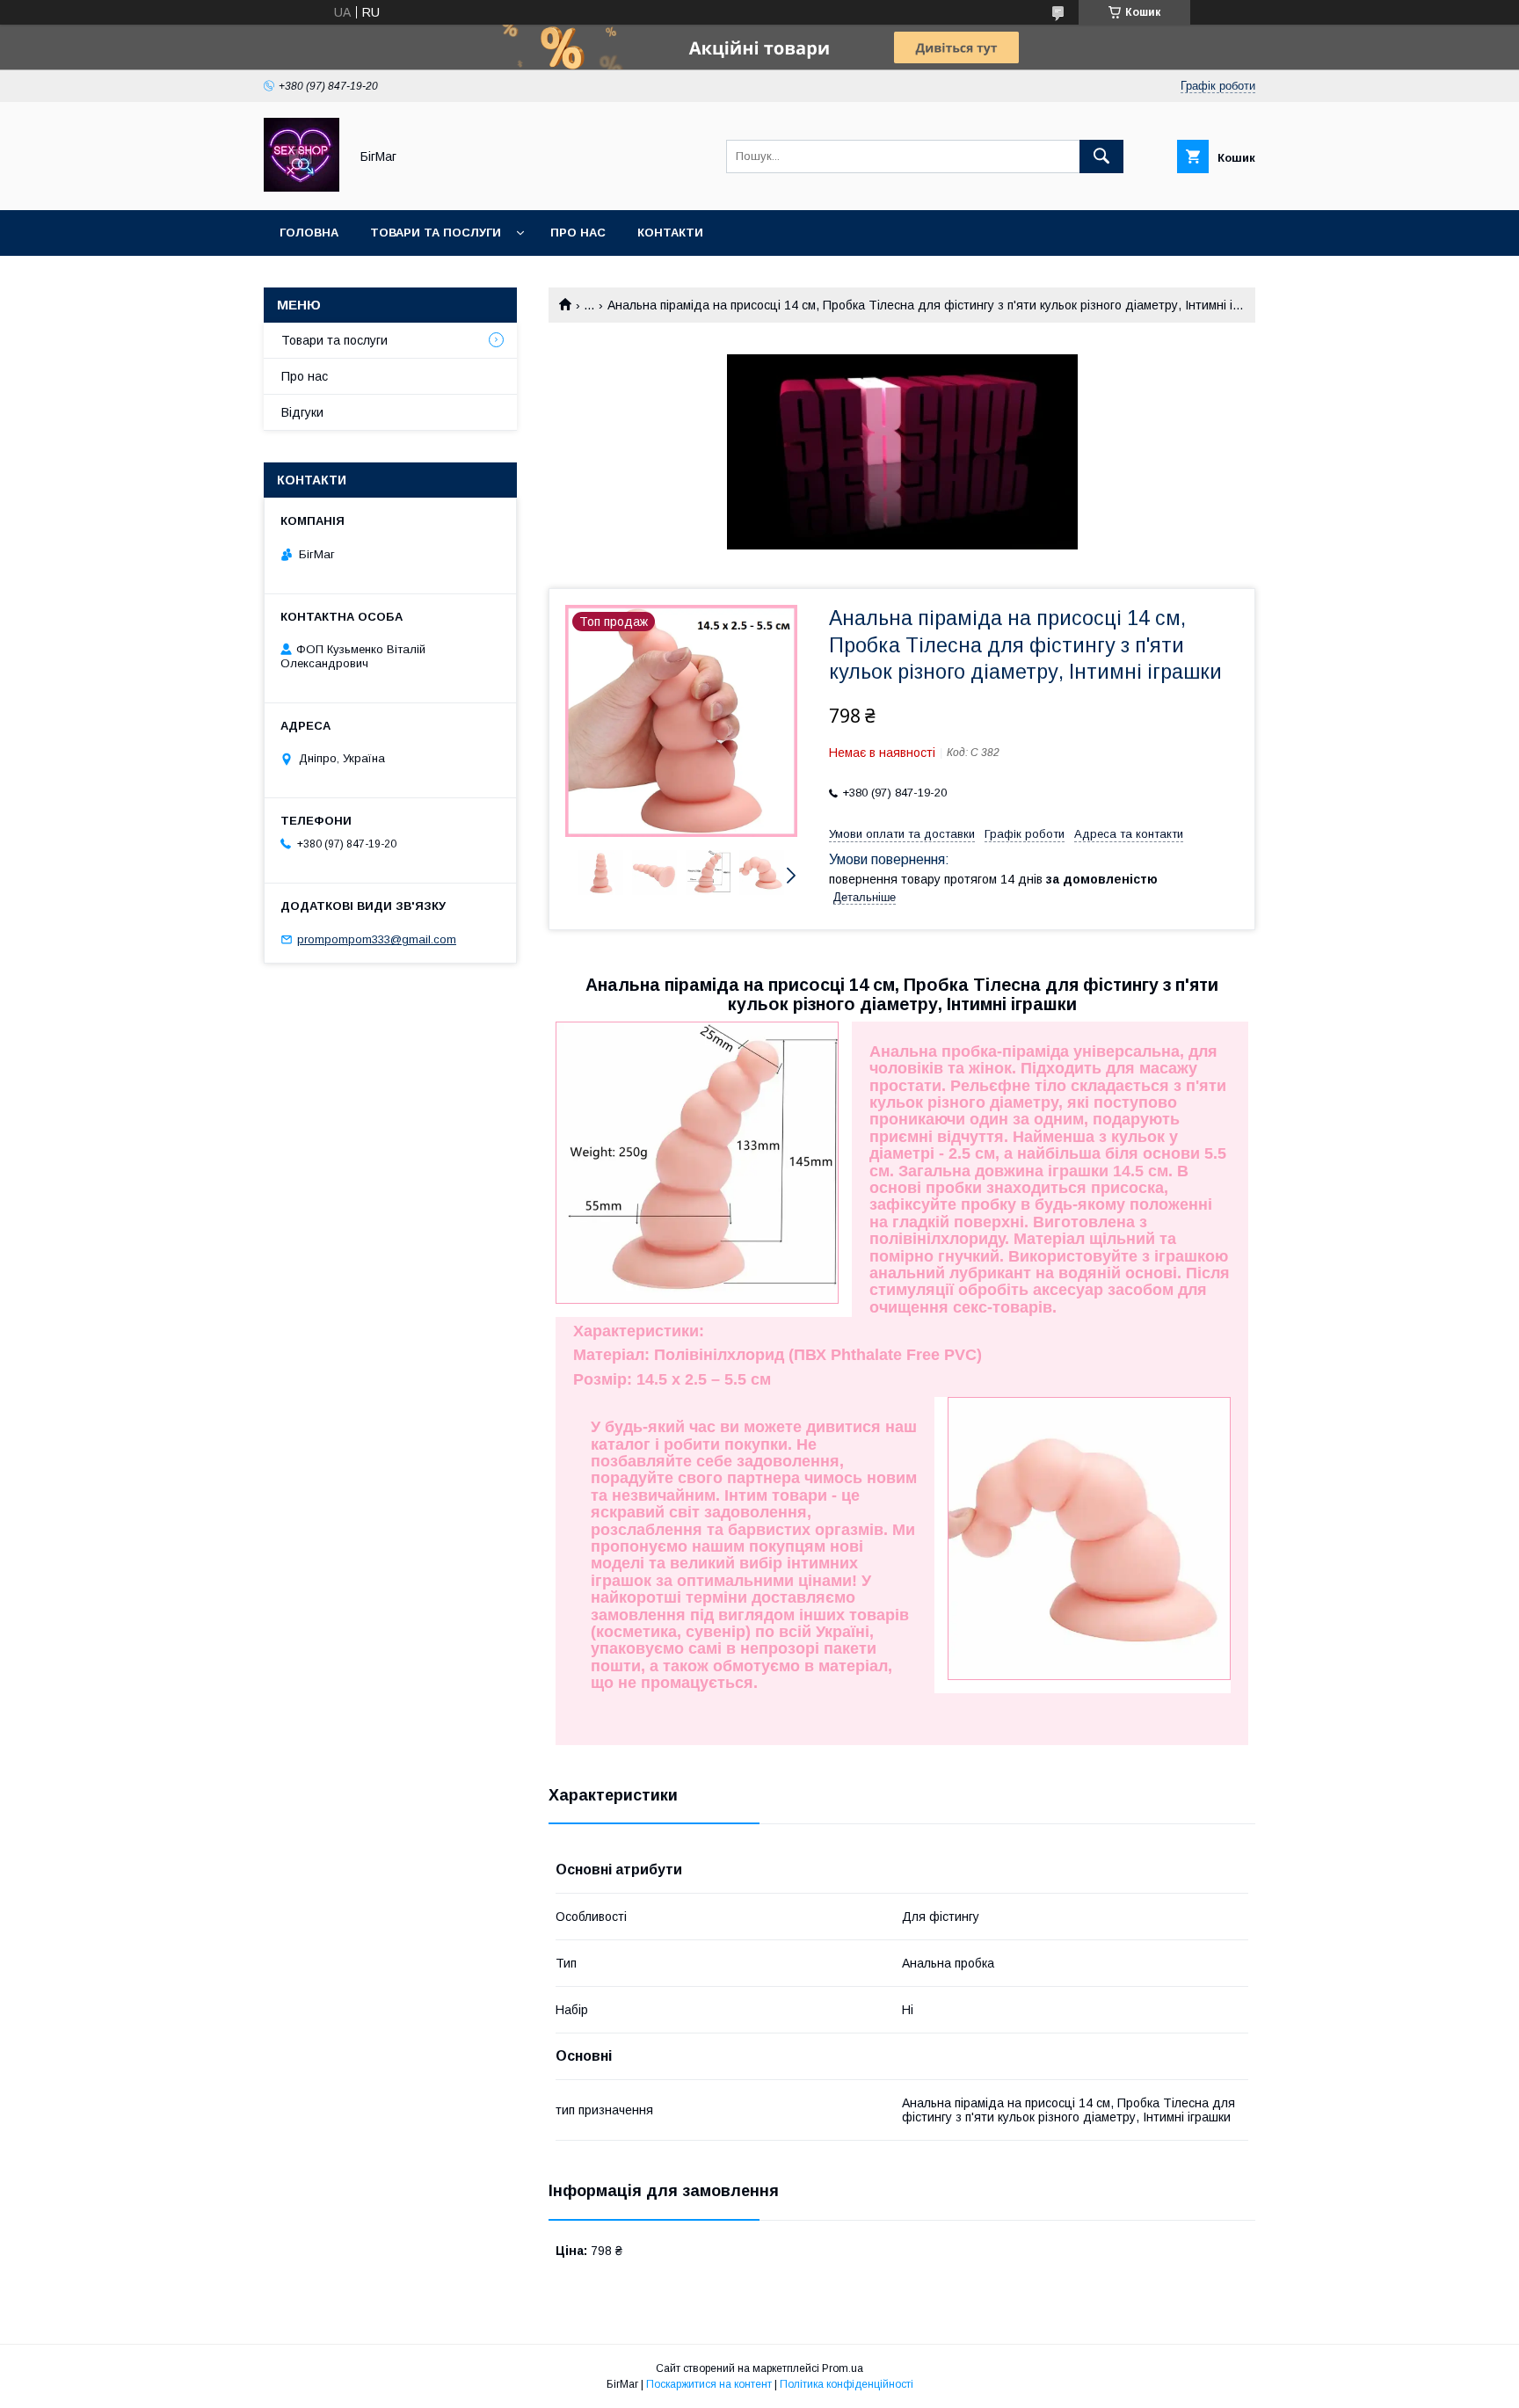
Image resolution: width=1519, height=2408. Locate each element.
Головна (309, 233)
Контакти (670, 233)
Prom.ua (843, 2368)
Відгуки (302, 412)
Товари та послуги (436, 233)
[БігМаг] (302, 187)
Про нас (578, 233)
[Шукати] (1101, 156)
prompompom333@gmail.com (377, 939)
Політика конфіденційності (847, 2384)
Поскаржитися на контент (709, 2384)
